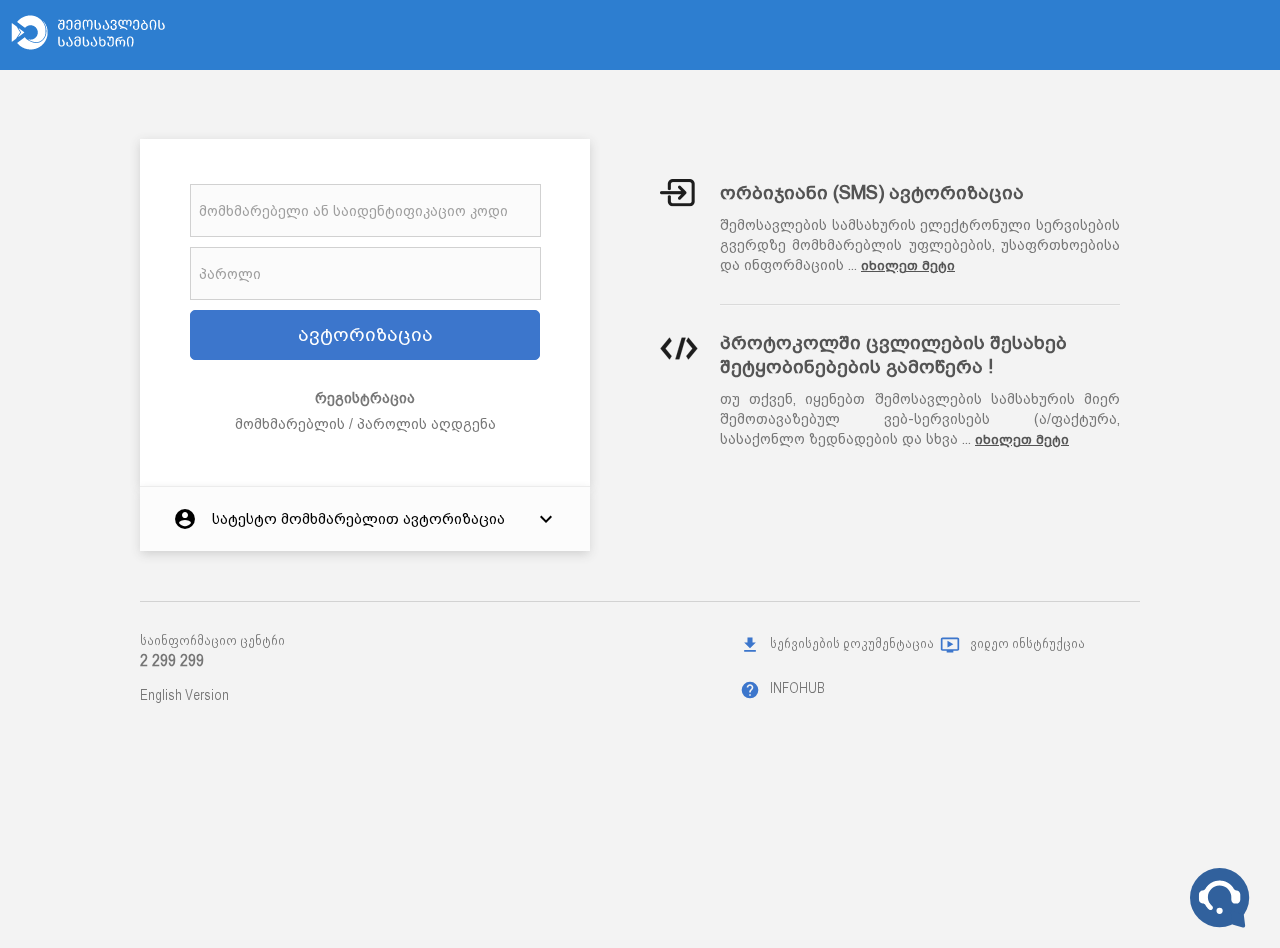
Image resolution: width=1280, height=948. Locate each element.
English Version (184, 695)
